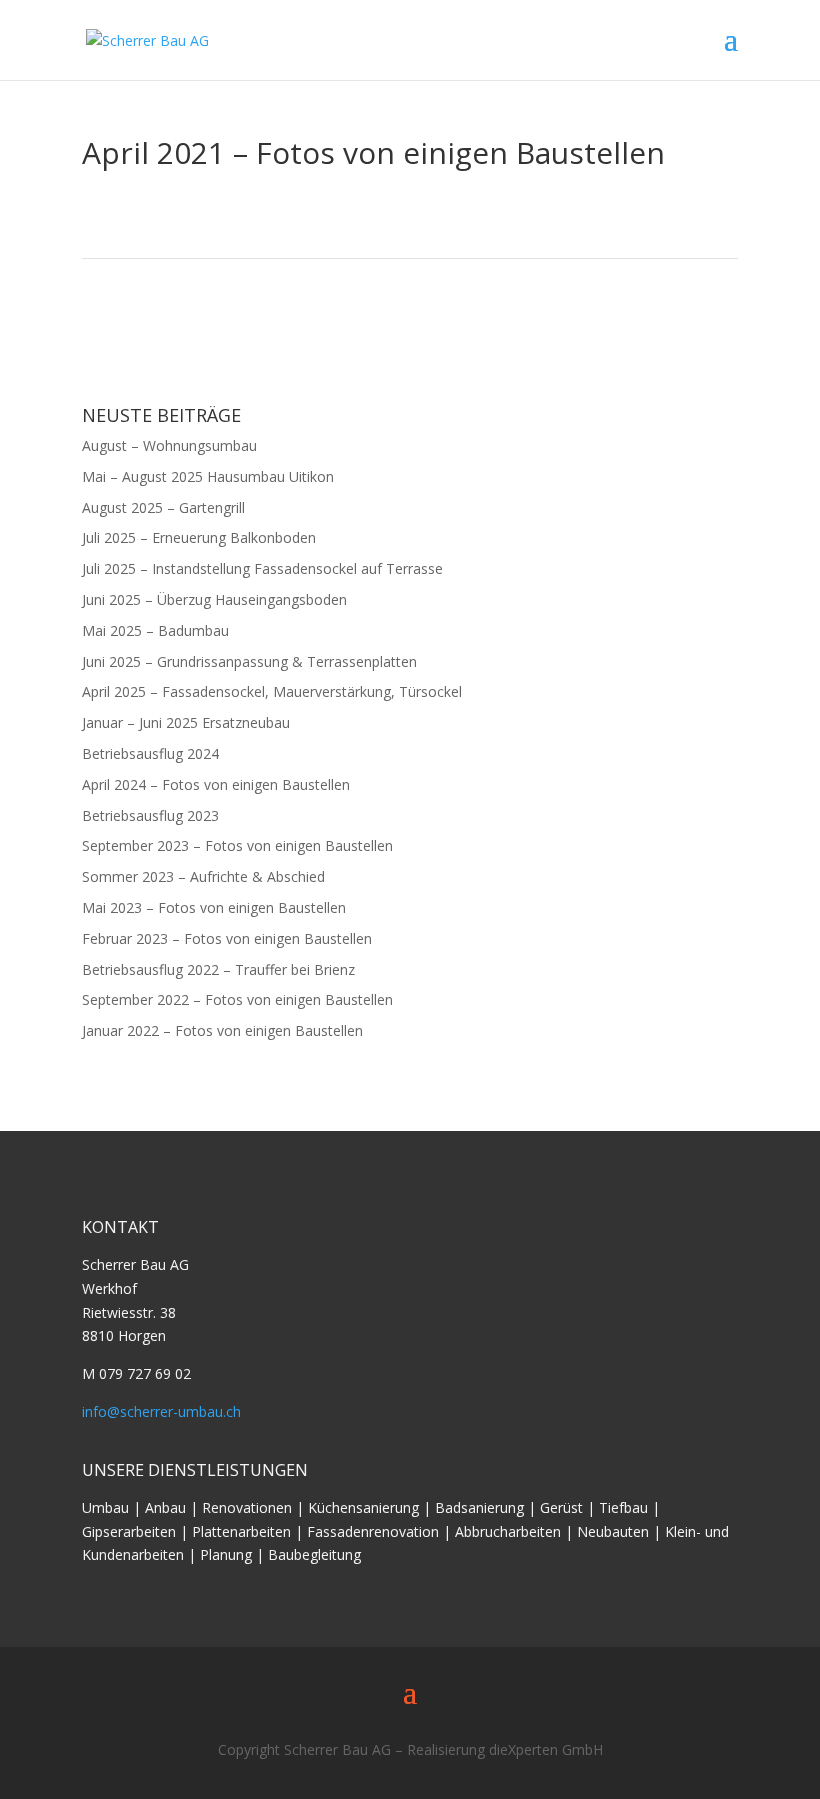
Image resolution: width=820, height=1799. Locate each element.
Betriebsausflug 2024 (150, 753)
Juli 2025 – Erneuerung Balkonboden (199, 537)
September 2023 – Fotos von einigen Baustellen (237, 845)
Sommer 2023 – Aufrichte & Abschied (203, 876)
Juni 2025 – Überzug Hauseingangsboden (214, 599)
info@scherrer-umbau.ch (161, 1411)
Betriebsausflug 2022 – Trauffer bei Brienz (218, 969)
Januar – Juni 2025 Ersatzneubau (186, 722)
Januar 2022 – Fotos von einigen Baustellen (222, 1030)
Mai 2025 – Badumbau (155, 630)
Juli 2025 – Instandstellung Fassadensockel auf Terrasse (262, 568)
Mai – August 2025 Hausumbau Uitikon (208, 476)
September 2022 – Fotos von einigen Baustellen (237, 999)
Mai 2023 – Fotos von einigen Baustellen (214, 907)
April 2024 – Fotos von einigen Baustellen (216, 784)
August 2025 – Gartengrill (163, 507)
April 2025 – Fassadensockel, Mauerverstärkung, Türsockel (272, 691)
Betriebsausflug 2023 (150, 815)
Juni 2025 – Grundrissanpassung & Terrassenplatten (249, 661)
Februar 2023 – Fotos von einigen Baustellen (227, 938)
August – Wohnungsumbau (169, 445)
